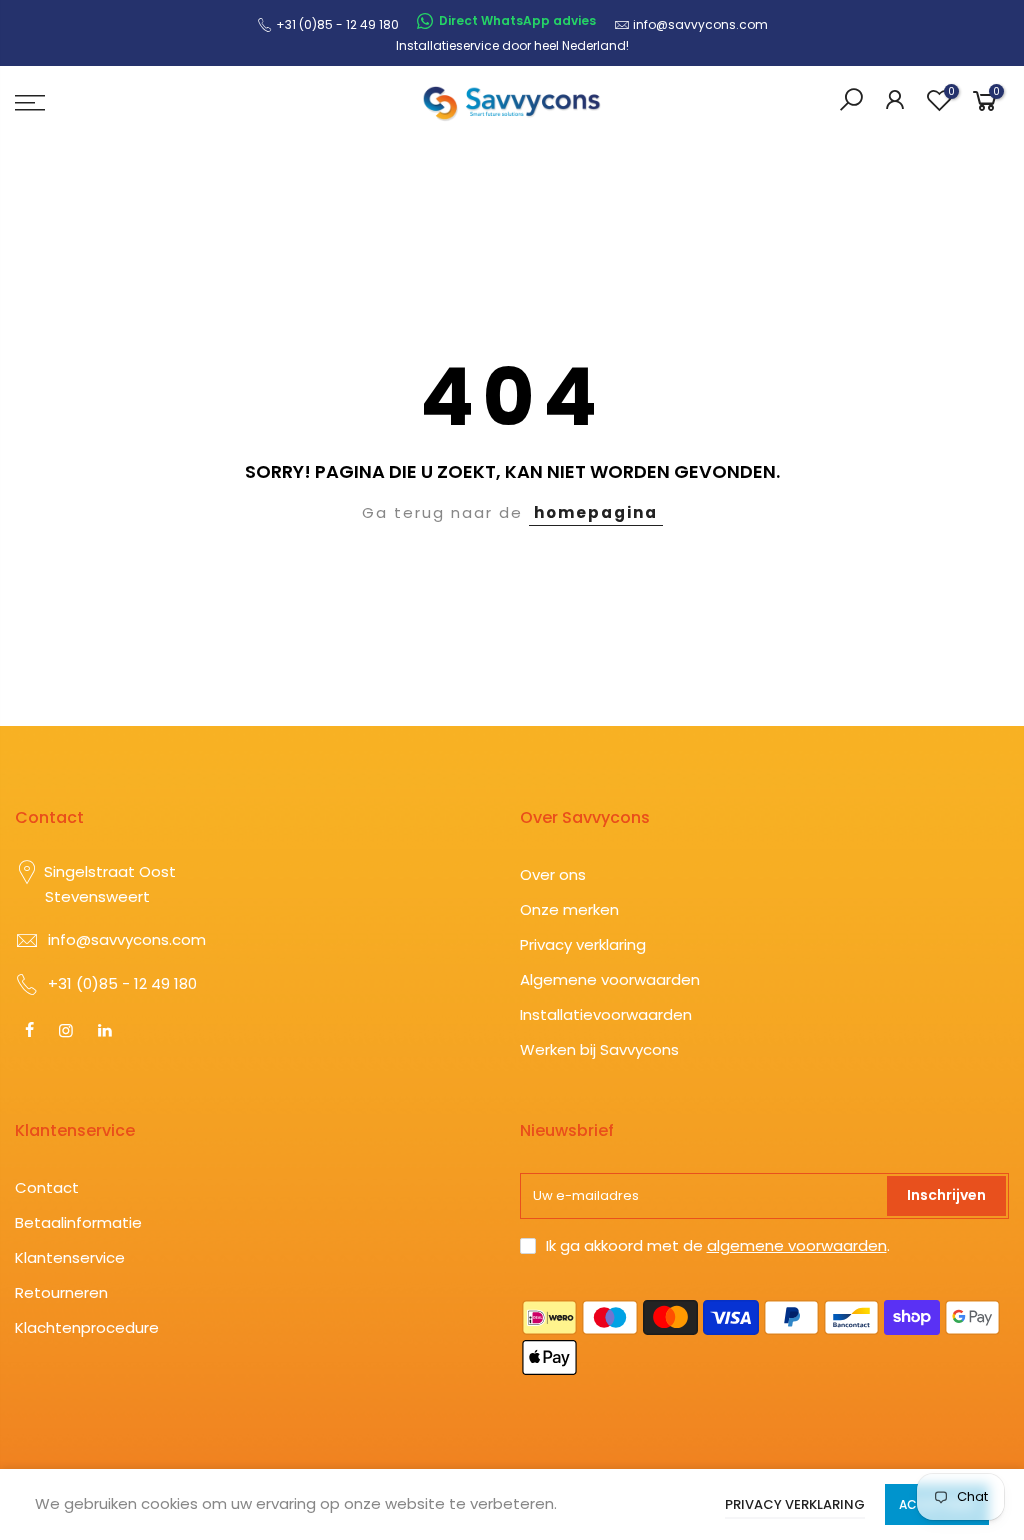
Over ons (553, 874)
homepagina (596, 512)
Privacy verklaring (583, 944)
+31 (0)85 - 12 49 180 (122, 983)
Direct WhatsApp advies (517, 20)
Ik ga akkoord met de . (718, 1245)
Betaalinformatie (78, 1222)
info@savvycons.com (700, 24)
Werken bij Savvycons (599, 1049)
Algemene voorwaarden (610, 979)
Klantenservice (70, 1257)
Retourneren (61, 1292)
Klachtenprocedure (87, 1327)
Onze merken (569, 909)
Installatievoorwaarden (606, 1014)
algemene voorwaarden (797, 1245)
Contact (47, 1187)
